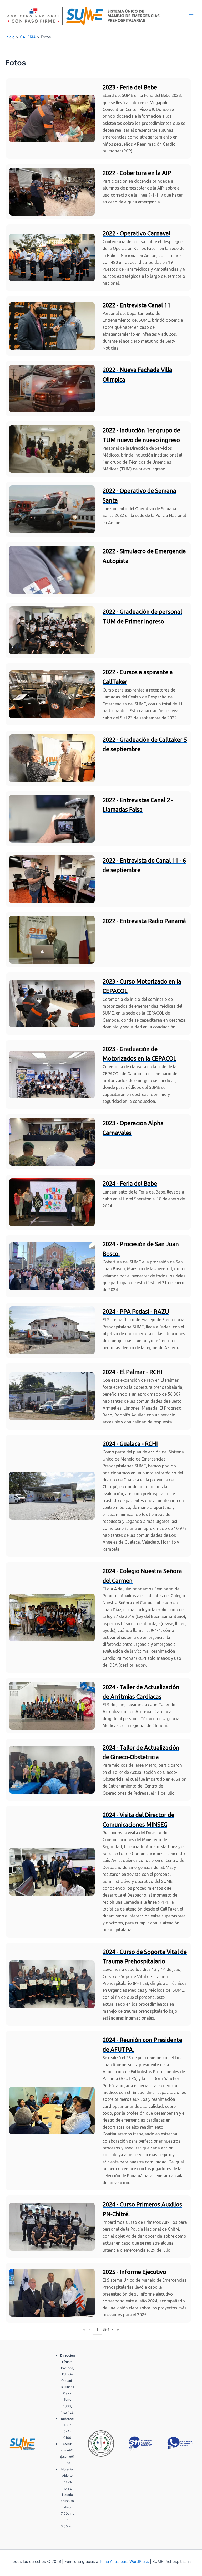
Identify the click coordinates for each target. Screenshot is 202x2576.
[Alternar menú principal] (191, 16)
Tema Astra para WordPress (124, 2562)
